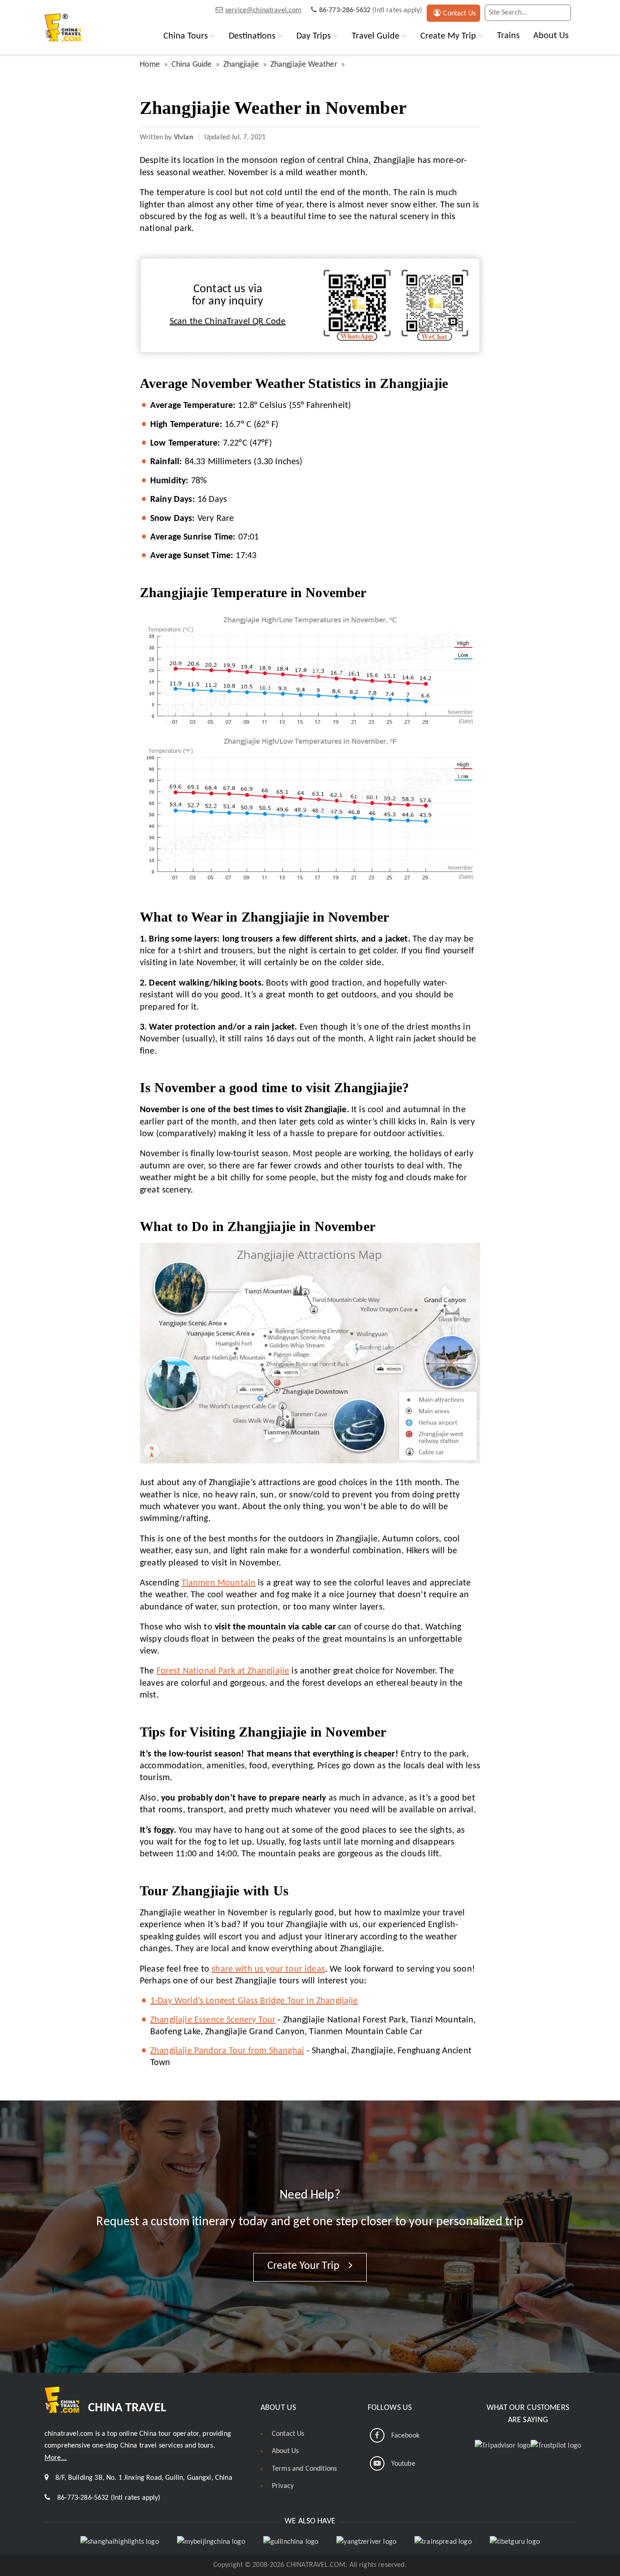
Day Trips (314, 36)
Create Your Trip (305, 2266)
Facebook (405, 2436)
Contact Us (459, 14)
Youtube (403, 2464)
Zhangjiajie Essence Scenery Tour (213, 2020)
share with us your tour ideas (268, 1969)
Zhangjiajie (241, 65)
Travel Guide (376, 36)
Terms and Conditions (304, 2469)
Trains (508, 36)
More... (56, 2458)
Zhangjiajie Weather (304, 65)
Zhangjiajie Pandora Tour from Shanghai (227, 2051)
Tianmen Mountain (219, 1583)
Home (150, 65)
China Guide (192, 65)
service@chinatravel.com (263, 10)
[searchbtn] (562, 13)
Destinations (252, 36)
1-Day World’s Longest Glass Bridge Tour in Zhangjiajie (254, 2001)
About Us (551, 36)
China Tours (186, 36)
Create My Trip (448, 36)
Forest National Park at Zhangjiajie (223, 1671)
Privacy (283, 2486)
